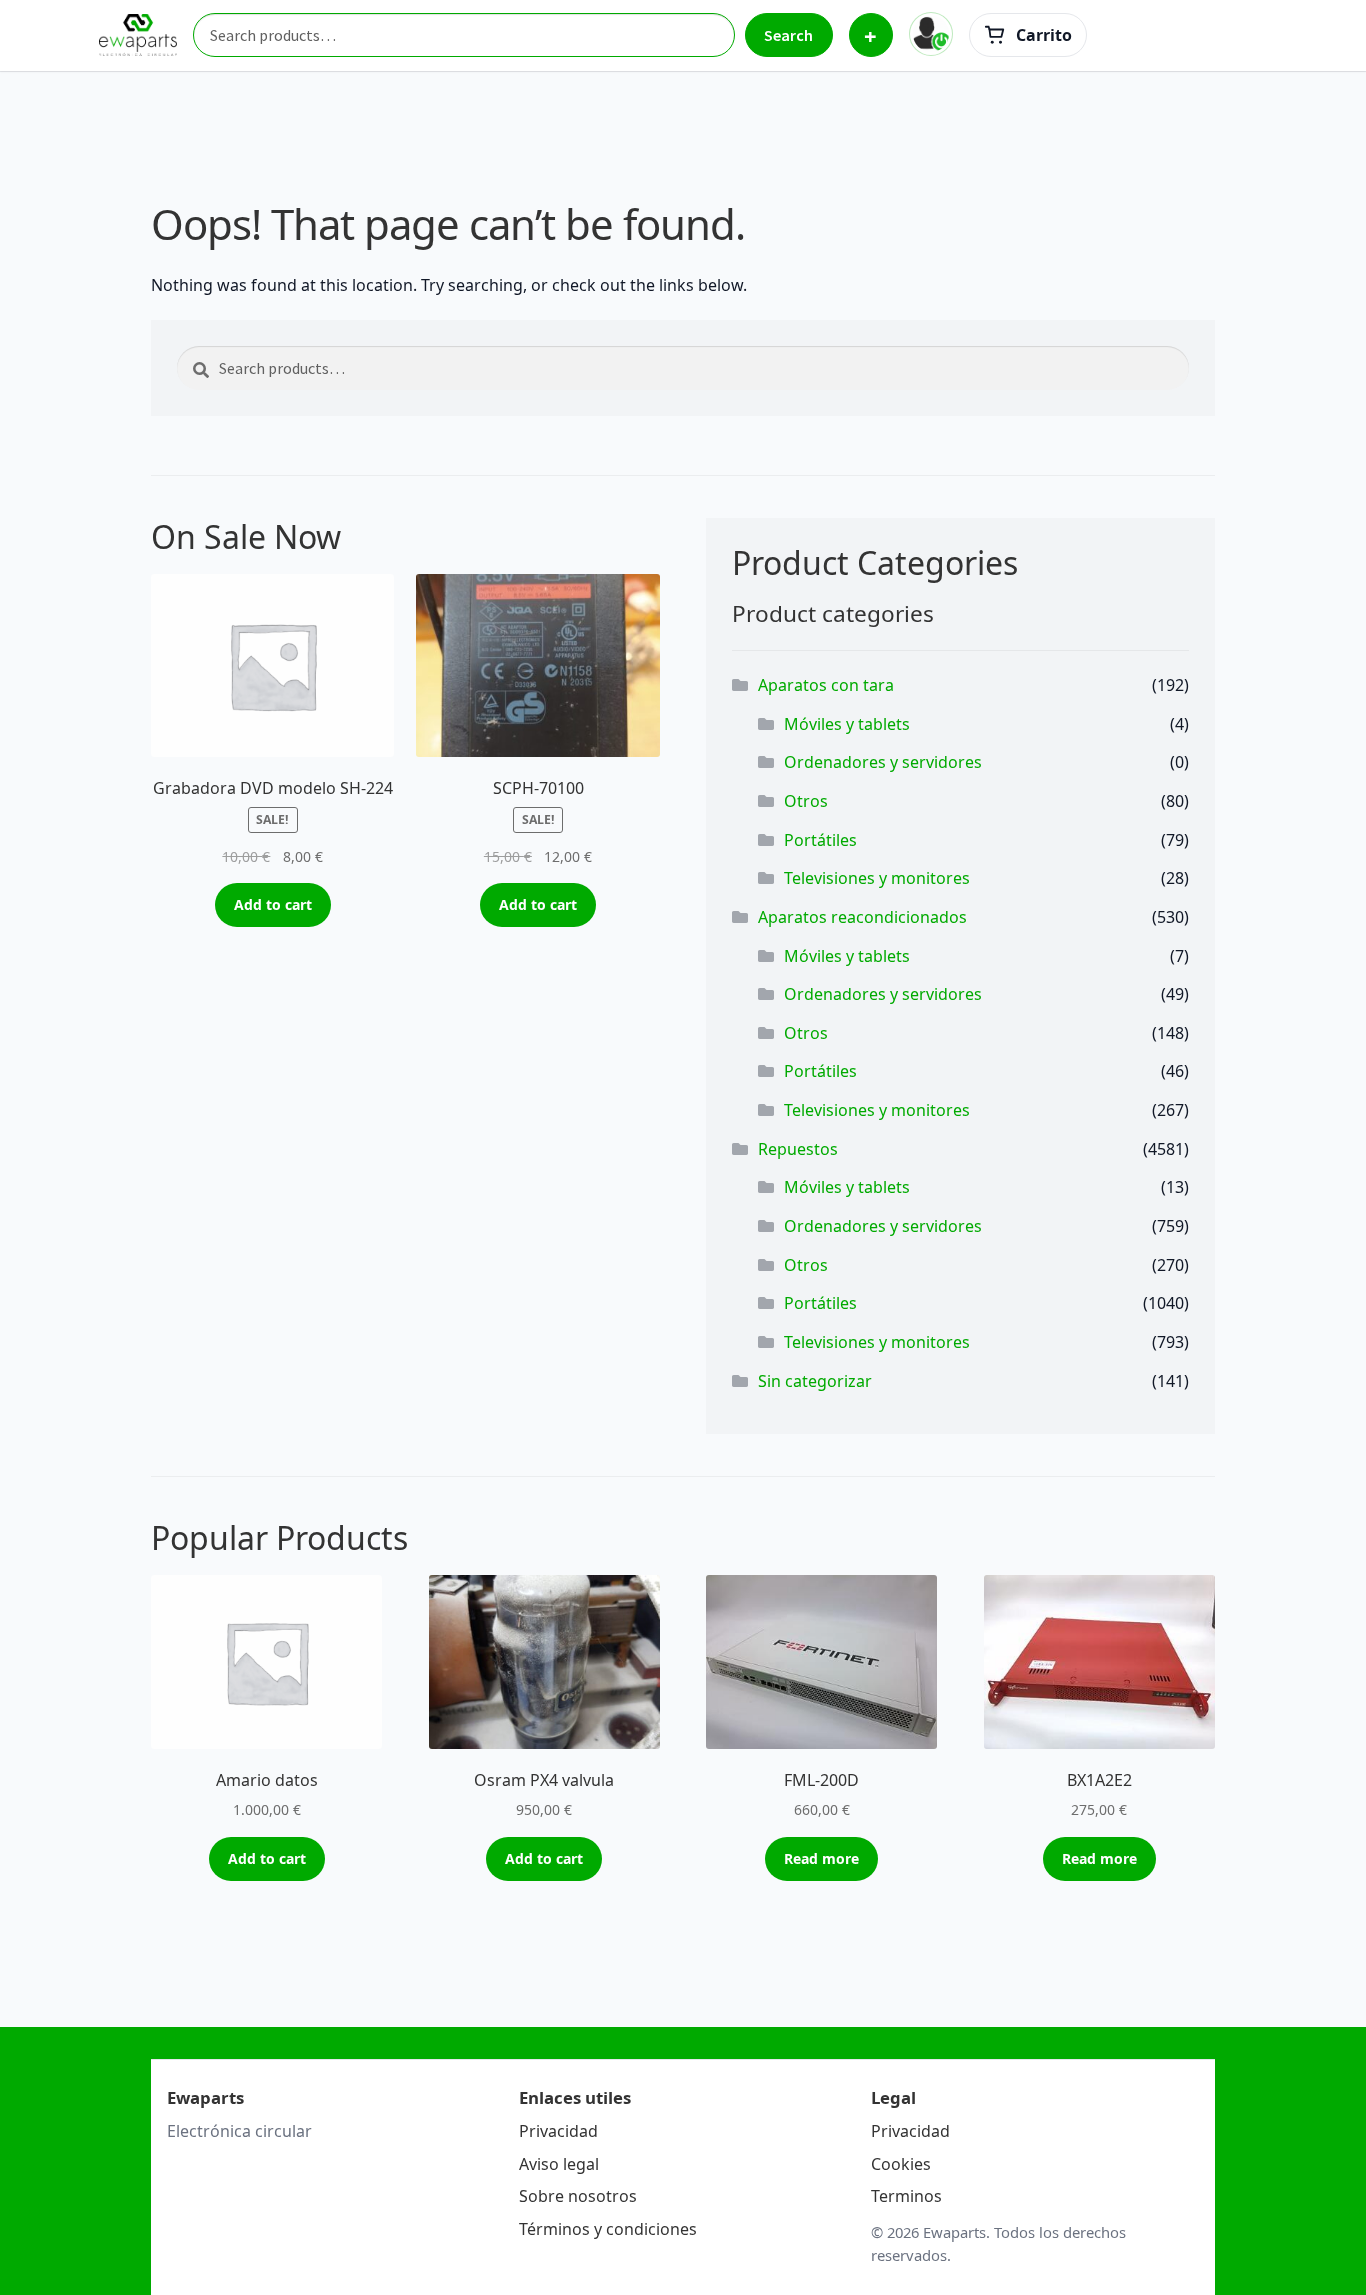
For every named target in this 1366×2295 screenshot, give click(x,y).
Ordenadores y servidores (883, 762)
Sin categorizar (815, 1381)
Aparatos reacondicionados (862, 917)
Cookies (901, 2164)
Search (788, 35)
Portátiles (820, 840)
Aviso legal (559, 2164)
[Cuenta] (931, 34)
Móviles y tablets (847, 724)
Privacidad (558, 2131)
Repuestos (798, 1149)
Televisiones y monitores (877, 878)
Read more (821, 1858)
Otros (806, 801)
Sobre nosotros (578, 2196)
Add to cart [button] (273, 904)
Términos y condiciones (608, 2229)
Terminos (906, 2196)
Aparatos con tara (826, 685)
